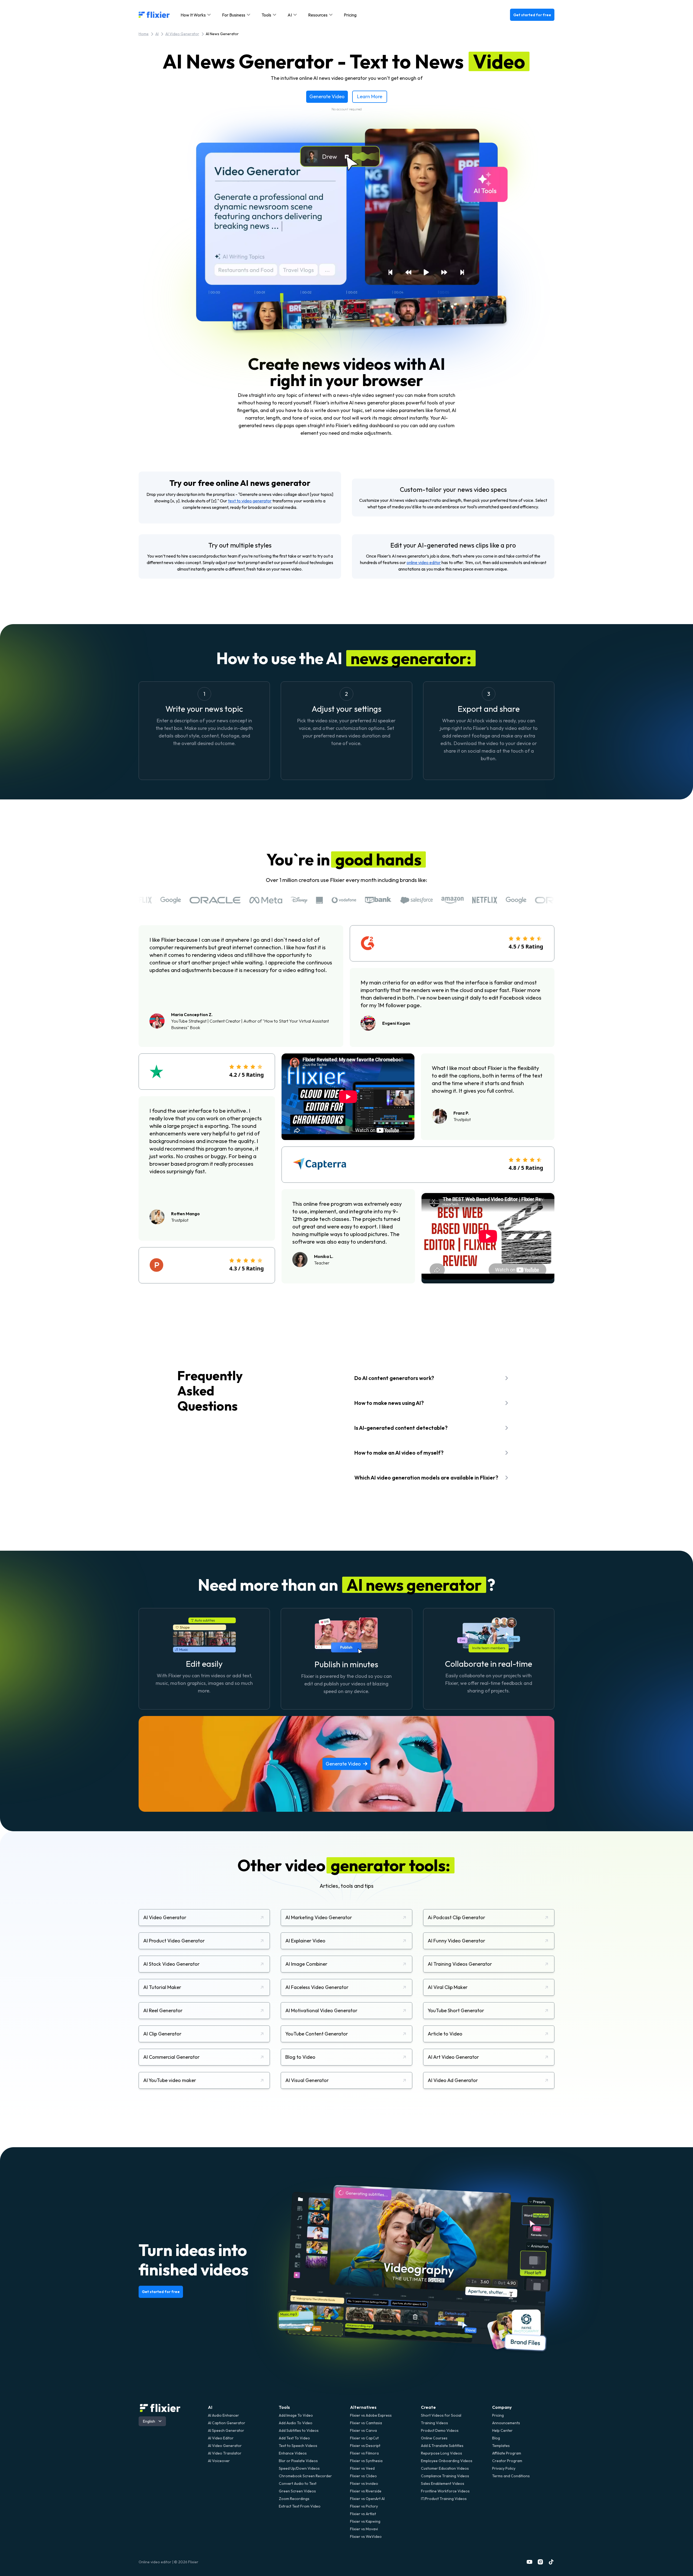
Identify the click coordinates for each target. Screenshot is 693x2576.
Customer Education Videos (445, 2468)
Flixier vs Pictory (364, 2506)
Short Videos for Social (441, 2415)
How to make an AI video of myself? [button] (399, 1453)
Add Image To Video (296, 2415)
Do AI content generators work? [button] (394, 1378)
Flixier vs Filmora (364, 2453)
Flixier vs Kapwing (365, 2521)
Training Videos (434, 2423)
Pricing (350, 15)
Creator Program (507, 2461)
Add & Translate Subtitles (442, 2446)
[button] (196, 15)
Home (144, 34)
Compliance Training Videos (445, 2476)
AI (157, 34)
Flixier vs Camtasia (366, 2423)
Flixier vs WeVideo (366, 2537)
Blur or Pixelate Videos (298, 2461)
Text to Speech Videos (298, 2446)
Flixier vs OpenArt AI (367, 2499)
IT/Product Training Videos (444, 2499)
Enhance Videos (293, 2453)
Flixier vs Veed (362, 2468)
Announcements (506, 2423)
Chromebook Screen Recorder (305, 2476)
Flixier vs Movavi (364, 2529)
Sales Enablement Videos (443, 2483)
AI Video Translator (225, 2453)
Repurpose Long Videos (442, 2453)
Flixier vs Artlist (363, 2514)
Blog (496, 2438)
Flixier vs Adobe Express (371, 2415)
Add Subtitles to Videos (299, 2430)
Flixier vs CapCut (364, 2438)
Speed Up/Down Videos (299, 2468)
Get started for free (532, 15)
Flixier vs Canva (363, 2430)
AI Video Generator (182, 34)
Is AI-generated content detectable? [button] (401, 1428)
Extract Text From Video (300, 2506)
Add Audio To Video (296, 2423)
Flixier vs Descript (365, 2446)
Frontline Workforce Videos (445, 2491)
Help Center (502, 2430)
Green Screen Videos (297, 2491)
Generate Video (327, 96)
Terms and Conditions (511, 2476)
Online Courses (434, 2438)
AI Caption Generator (227, 2423)
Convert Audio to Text (298, 2483)
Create (428, 2407)
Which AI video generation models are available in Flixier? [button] (426, 1478)
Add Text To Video (294, 2438)
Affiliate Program (507, 2453)
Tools (284, 2407)
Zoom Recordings (294, 2499)
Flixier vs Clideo (363, 2476)
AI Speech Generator (226, 2430)
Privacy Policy (504, 2468)
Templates (501, 2446)
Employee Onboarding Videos (447, 2461)
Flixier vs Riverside (366, 2491)
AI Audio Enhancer (223, 2415)
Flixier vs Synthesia (366, 2461)
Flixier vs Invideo (364, 2483)
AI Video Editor (221, 2438)
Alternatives (363, 2407)
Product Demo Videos (440, 2430)
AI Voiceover (219, 2461)
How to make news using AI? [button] (389, 1403)
